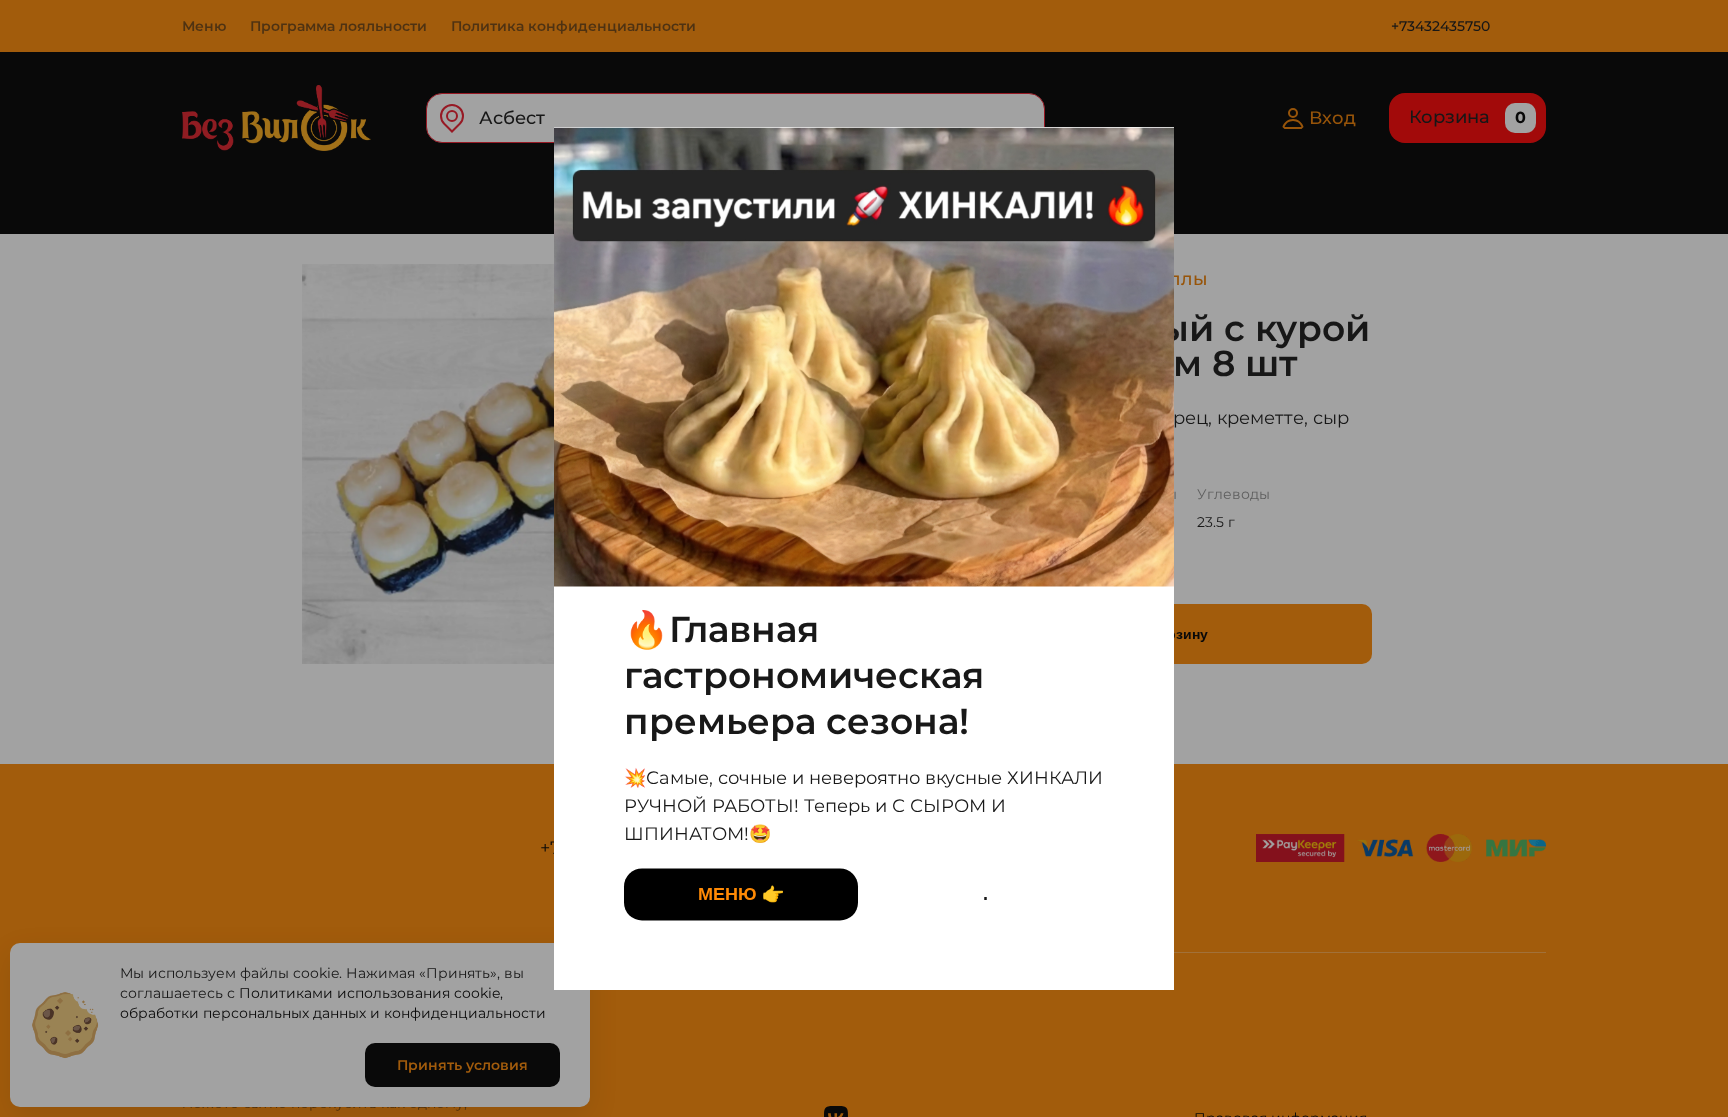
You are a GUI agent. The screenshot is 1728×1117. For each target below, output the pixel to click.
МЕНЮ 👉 (741, 894)
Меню (204, 26)
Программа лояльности (338, 26)
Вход (1332, 118)
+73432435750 (1440, 26)
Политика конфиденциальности (573, 26)
